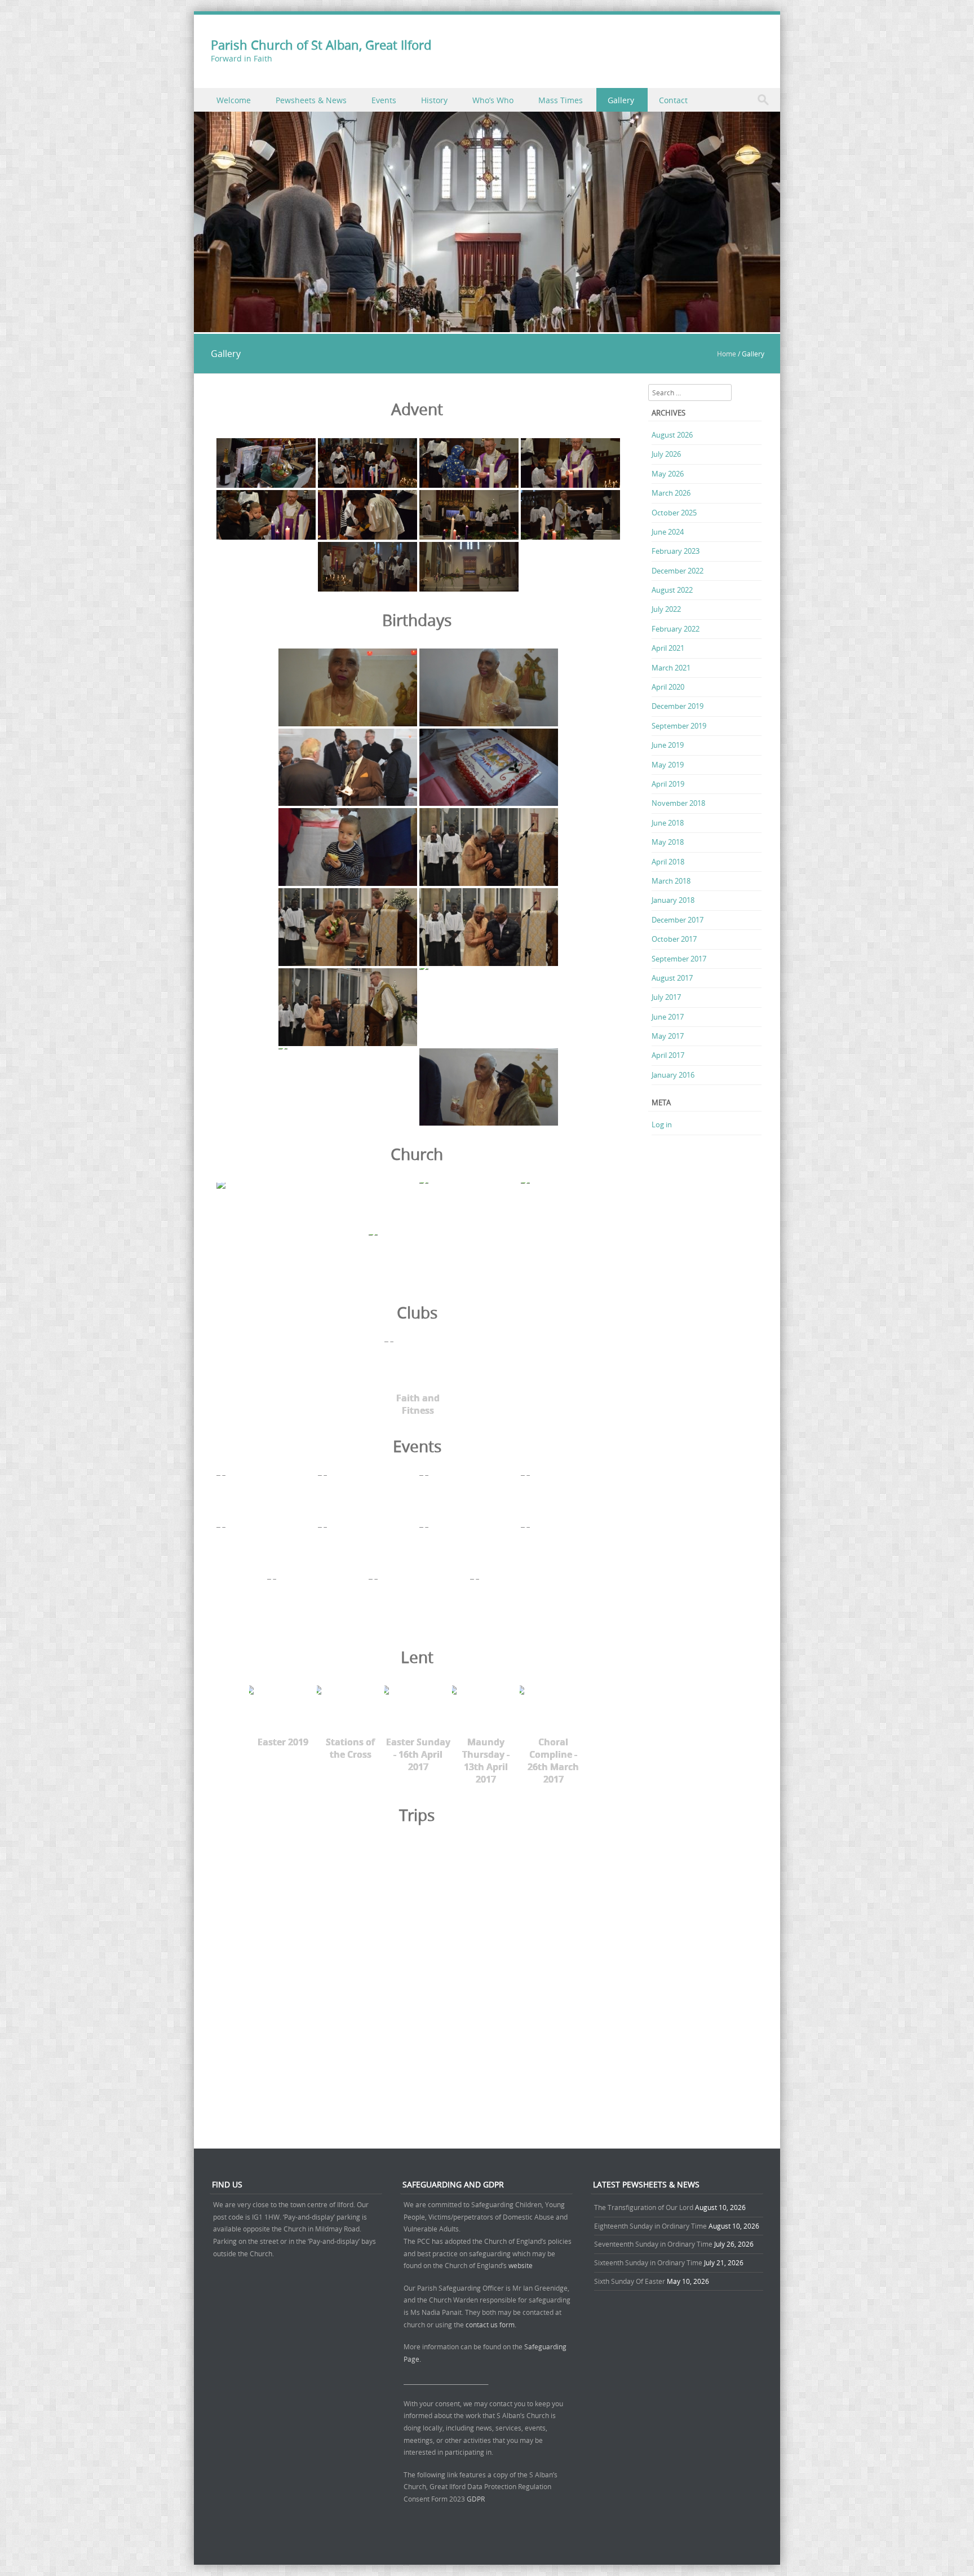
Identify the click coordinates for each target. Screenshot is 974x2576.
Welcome (234, 100)
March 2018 (671, 881)
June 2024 (668, 532)
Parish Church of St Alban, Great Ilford (321, 45)
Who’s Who (493, 100)
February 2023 (676, 551)
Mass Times (561, 100)
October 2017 (674, 939)
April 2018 (668, 862)
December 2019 (678, 706)
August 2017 (672, 978)
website (521, 2265)
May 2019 (668, 765)
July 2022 (666, 609)
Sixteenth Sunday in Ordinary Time (648, 2262)
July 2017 (666, 997)
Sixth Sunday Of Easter (630, 2281)
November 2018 (678, 803)
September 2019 (679, 726)
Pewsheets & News (311, 100)
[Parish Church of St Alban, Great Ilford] (487, 326)
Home (727, 354)
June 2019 (668, 745)
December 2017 (678, 920)
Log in (662, 1124)
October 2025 (674, 513)
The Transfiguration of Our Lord (644, 2207)
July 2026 (666, 454)
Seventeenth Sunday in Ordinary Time (653, 2244)
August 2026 (672, 435)
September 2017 (679, 959)
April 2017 (668, 1055)
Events (384, 100)
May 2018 (668, 842)
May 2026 (668, 474)
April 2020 (668, 687)
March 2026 (671, 493)
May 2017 (668, 1036)
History (434, 100)
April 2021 (668, 648)
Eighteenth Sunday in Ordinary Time (650, 2226)
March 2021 (671, 668)
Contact (673, 100)
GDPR (476, 2499)
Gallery (621, 100)
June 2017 (668, 1017)
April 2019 (668, 784)
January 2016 (673, 1075)
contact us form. (492, 2324)
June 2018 (668, 823)
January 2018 (673, 900)
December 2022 (678, 571)
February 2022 (676, 629)
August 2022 (672, 590)
